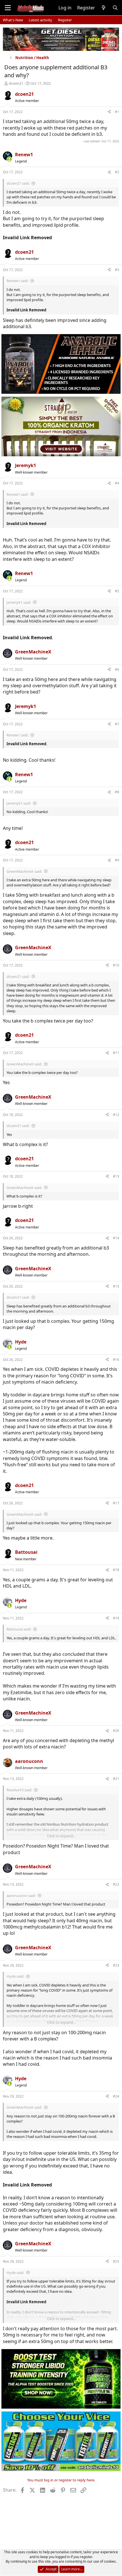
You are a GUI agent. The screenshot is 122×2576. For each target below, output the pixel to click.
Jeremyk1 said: (19, 602)
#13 (116, 1176)
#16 (116, 1360)
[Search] (115, 8)
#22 (116, 1884)
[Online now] (9, 159)
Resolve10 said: (19, 1790)
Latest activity (40, 20)
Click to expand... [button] (61, 1836)
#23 (116, 1965)
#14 (116, 1238)
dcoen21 (16, 83)
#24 (116, 2096)
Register (65, 20)
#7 (117, 724)
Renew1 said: (17, 281)
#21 (116, 1779)
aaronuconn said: (21, 1896)
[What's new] (104, 8)
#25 (116, 2261)
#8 (117, 792)
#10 (116, 965)
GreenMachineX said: (24, 871)
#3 (117, 270)
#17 (116, 1503)
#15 (116, 1286)
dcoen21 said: (18, 183)
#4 (117, 483)
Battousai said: (19, 1629)
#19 (116, 1618)
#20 (116, 1731)
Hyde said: (15, 1976)
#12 (116, 1115)
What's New (13, 20)
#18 (116, 1570)
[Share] (109, 112)
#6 (117, 669)
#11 (116, 1053)
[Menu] (8, 8)
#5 (117, 591)
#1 (117, 112)
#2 (117, 172)
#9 (117, 860)
